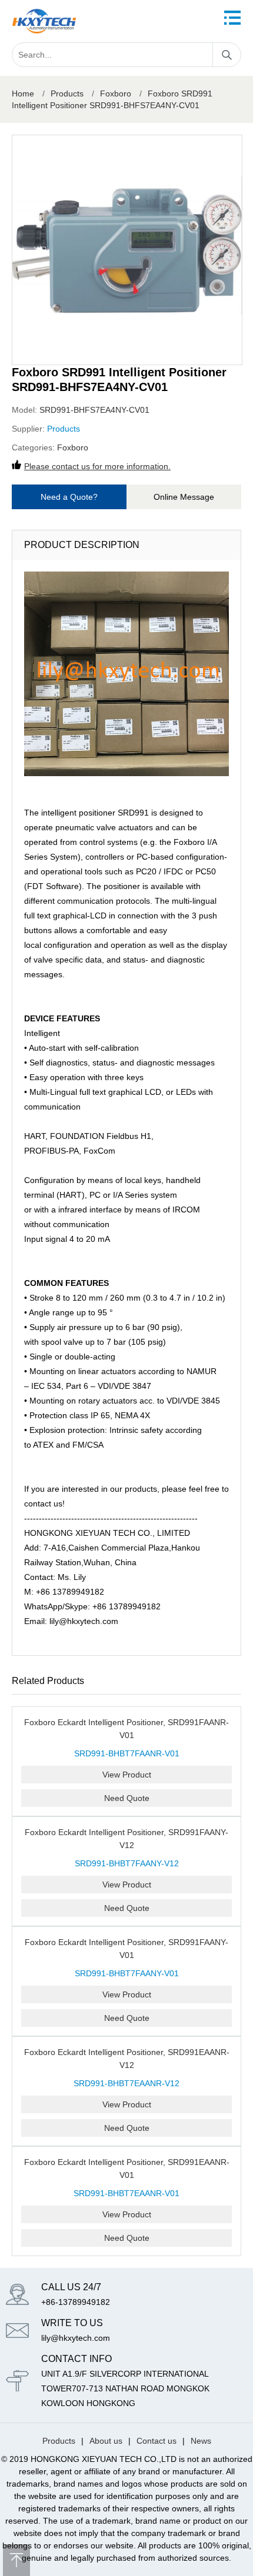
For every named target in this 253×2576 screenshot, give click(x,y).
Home (23, 93)
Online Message (184, 497)
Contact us (157, 2441)
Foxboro (116, 93)
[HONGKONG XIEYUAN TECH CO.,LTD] (44, 21)
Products (67, 93)
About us (106, 2441)
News (201, 2441)
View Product (127, 1775)
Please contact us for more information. (97, 466)
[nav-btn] (232, 18)
